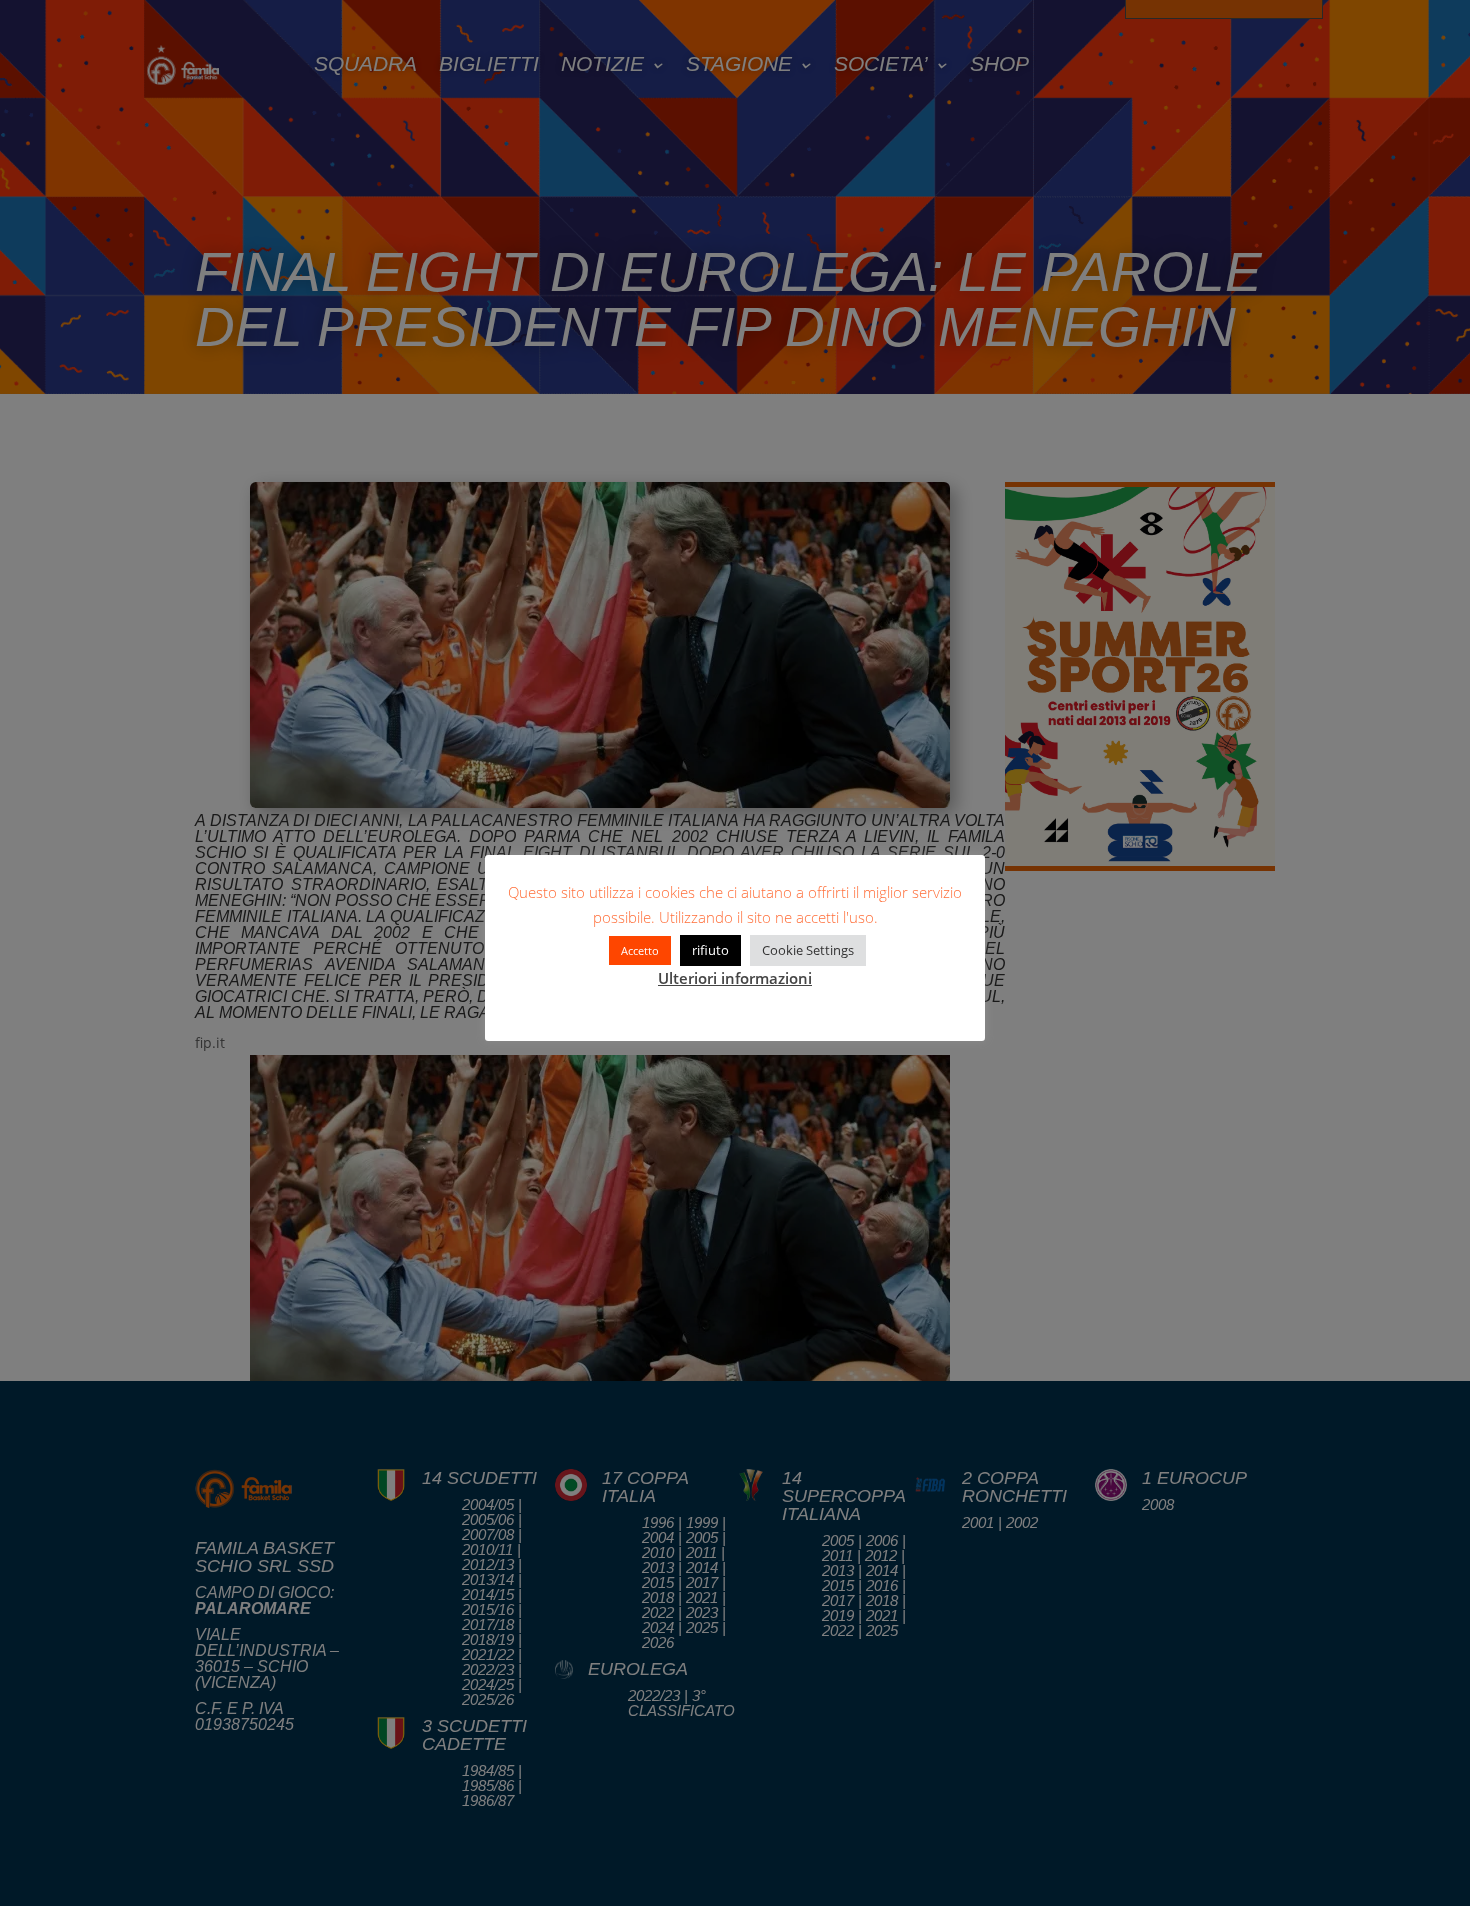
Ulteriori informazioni (735, 978)
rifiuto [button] (710, 950)
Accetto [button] (640, 950)
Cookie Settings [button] (808, 950)
